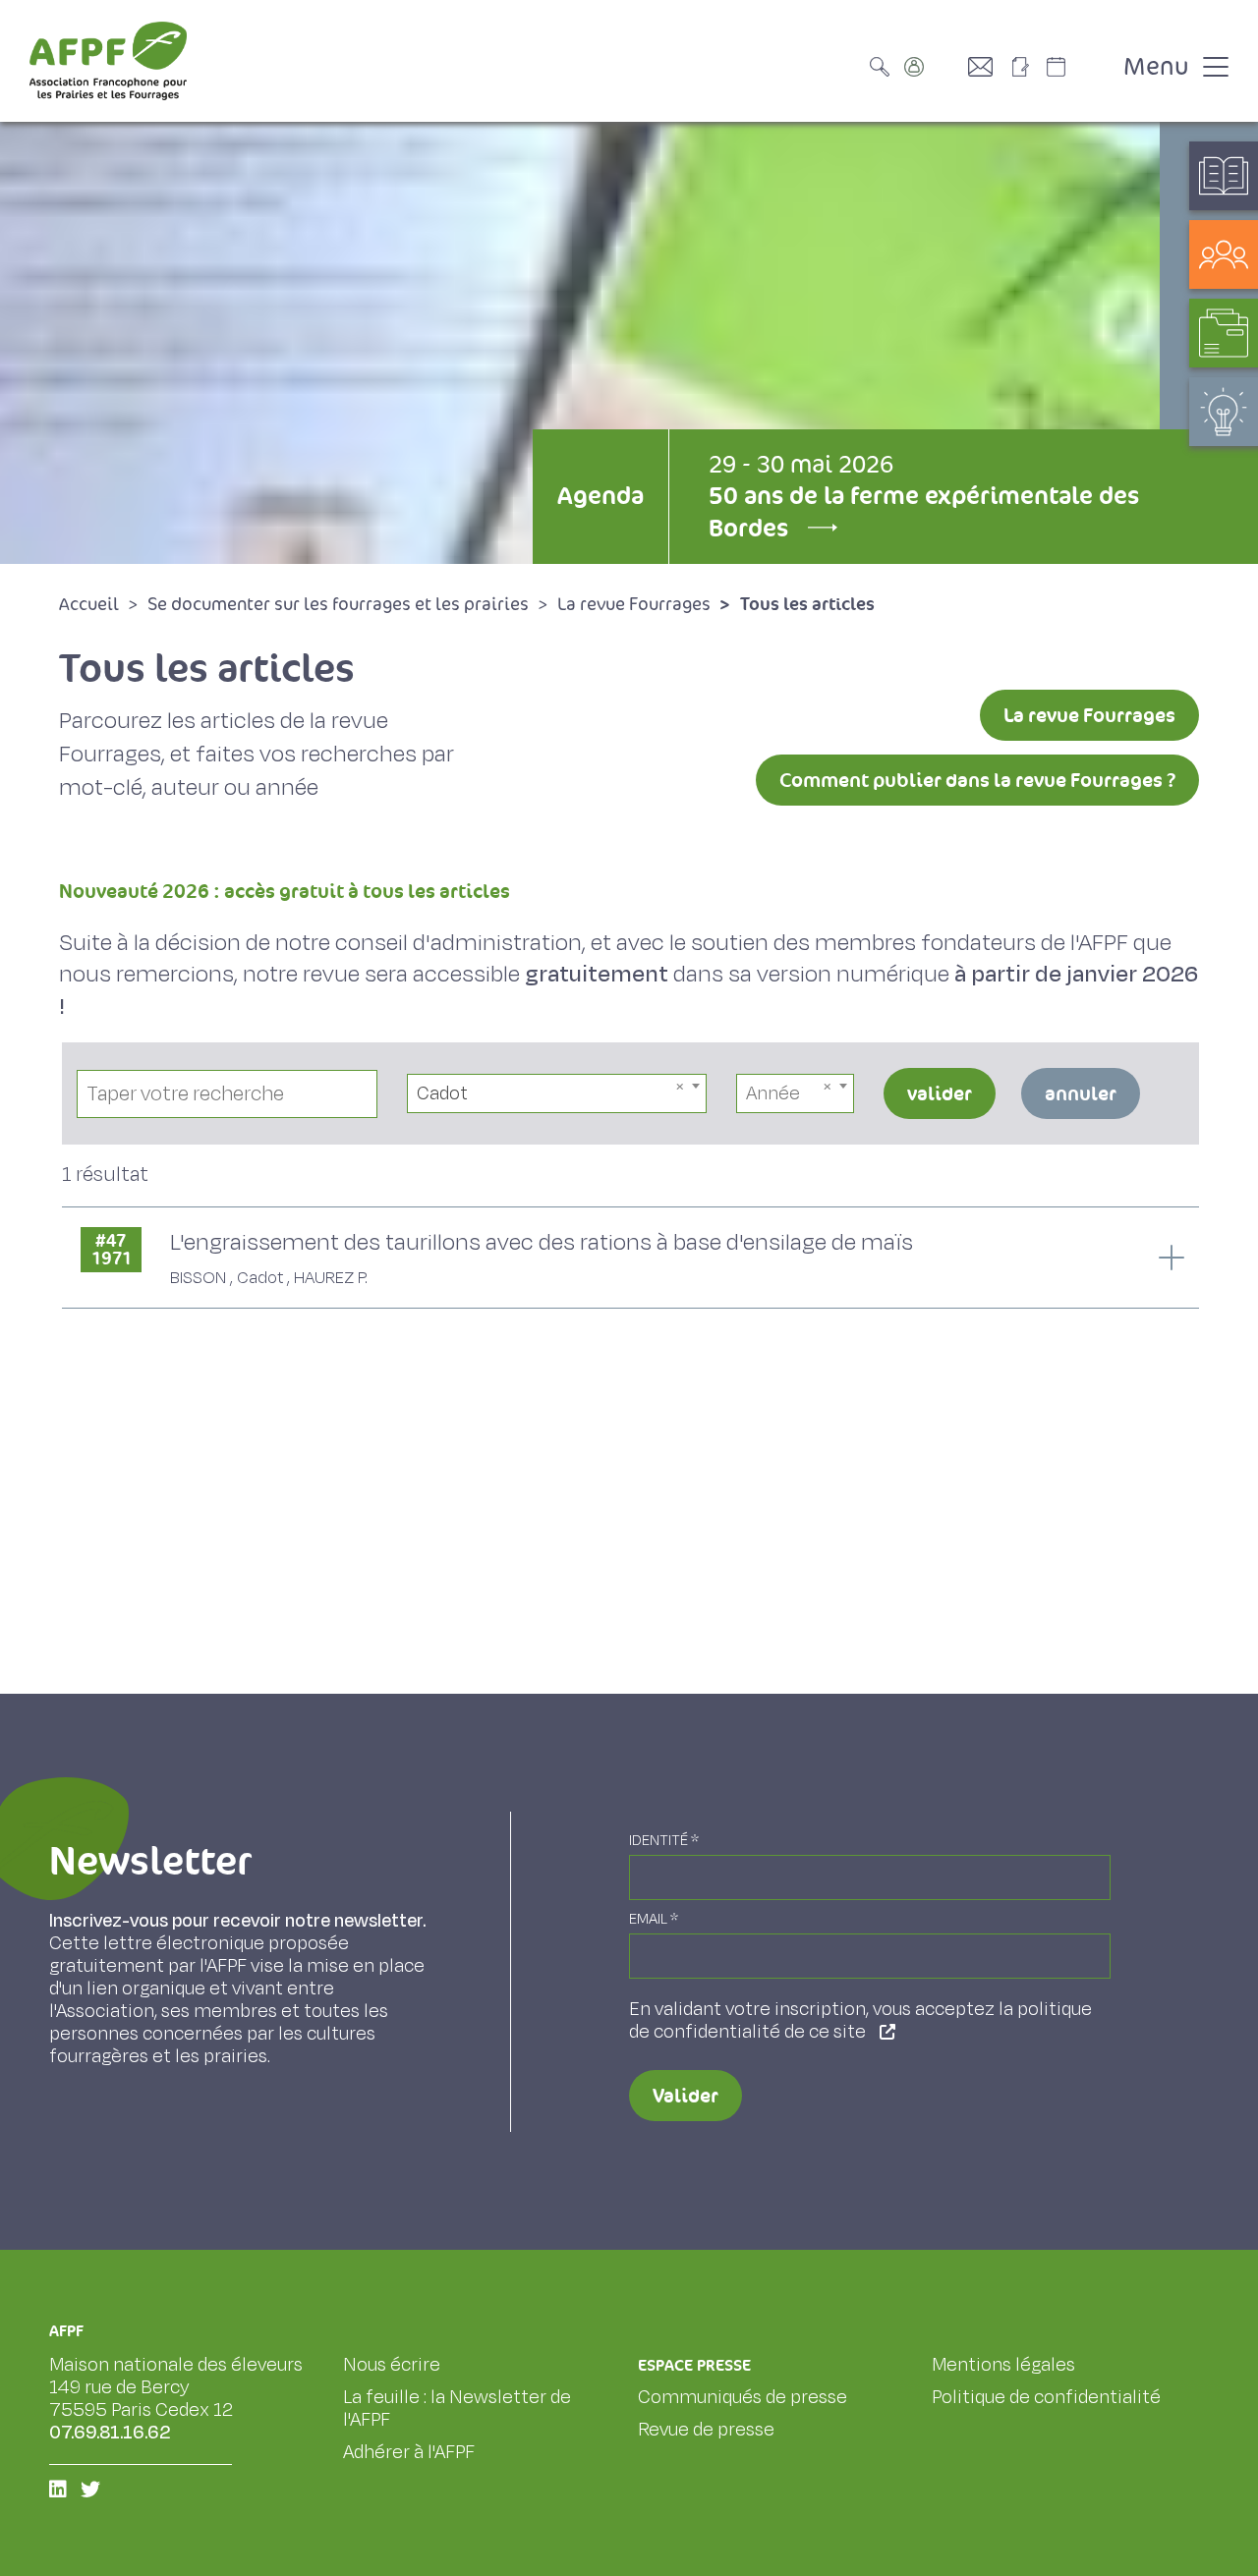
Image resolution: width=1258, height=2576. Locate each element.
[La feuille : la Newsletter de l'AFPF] (1027, 67)
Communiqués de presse (743, 2397)
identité (664, 1841)
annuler (1081, 1093)
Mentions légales (1003, 2365)
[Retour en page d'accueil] (108, 61)
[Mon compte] (934, 67)
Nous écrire (392, 2365)
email (654, 1919)
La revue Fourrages (1089, 715)
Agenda (600, 496)
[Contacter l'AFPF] (988, 67)
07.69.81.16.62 (110, 2433)
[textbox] (795, 1093)
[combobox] (557, 1093)
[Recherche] (885, 67)
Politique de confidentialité (1046, 2397)
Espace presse (694, 2365)
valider (940, 1093)
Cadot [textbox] (442, 1093)
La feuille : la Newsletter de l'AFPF (457, 2408)
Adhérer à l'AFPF (409, 2452)
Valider (686, 2096)
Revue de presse (706, 2430)
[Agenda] (1076, 67)
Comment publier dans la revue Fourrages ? (977, 780)
